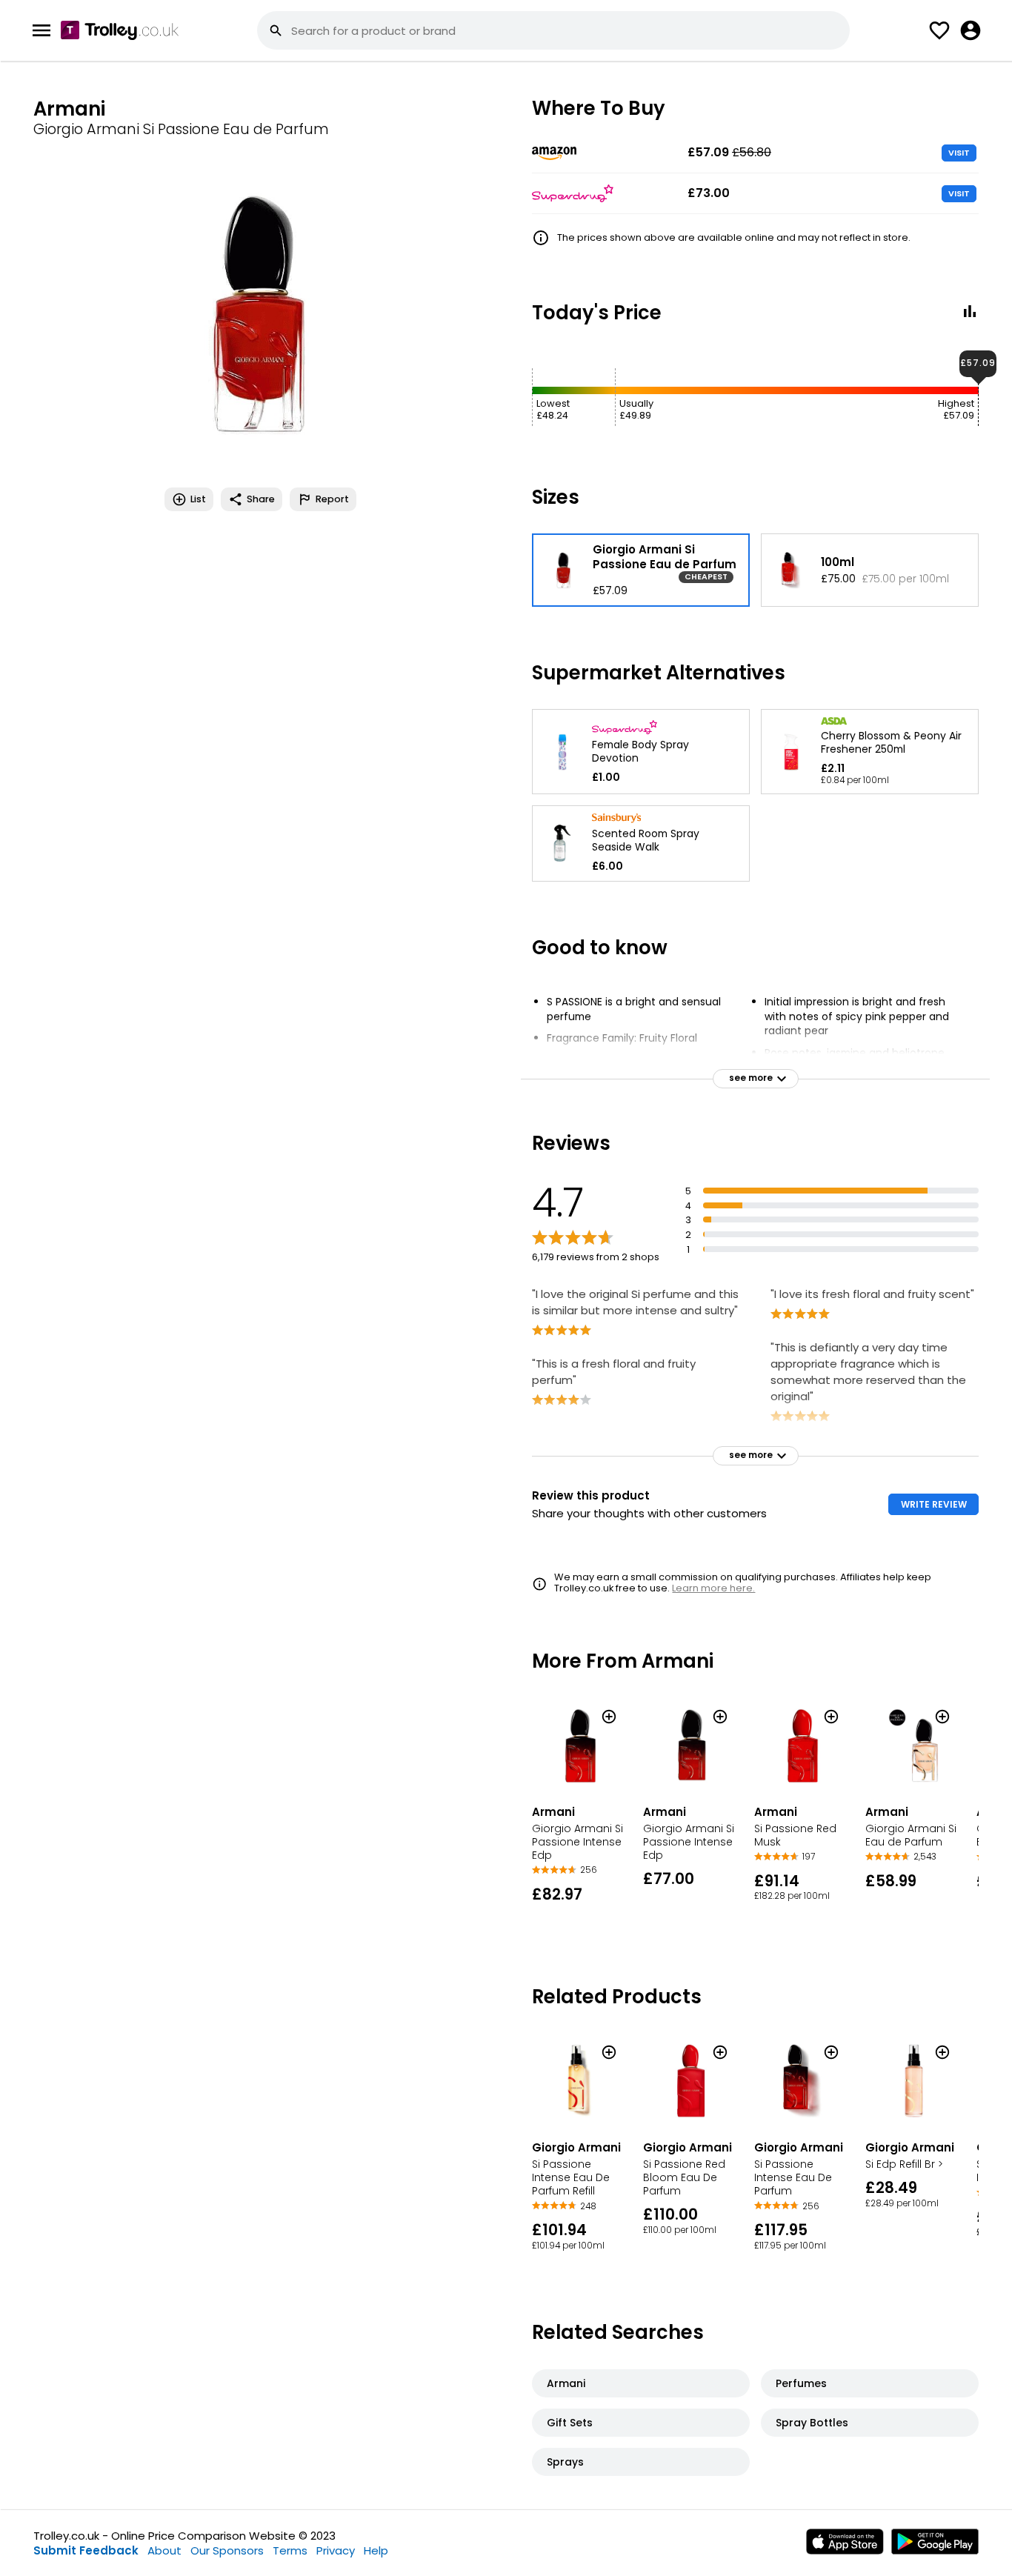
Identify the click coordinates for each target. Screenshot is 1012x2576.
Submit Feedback (86, 2550)
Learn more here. (713, 1588)
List (198, 499)
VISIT (959, 153)
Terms (290, 2550)
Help (376, 2550)
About (164, 2550)
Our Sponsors (227, 2550)
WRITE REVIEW (934, 1504)
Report (332, 499)
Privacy (336, 2550)
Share (261, 499)
